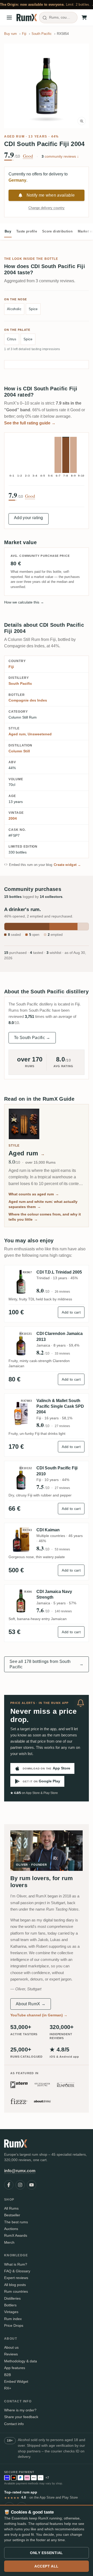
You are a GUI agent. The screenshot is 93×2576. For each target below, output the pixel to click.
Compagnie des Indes (28, 700)
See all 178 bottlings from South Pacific (47, 1664)
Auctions (11, 2229)
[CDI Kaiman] (21, 1540)
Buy (8, 231)
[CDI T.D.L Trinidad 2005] (21, 1282)
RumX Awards (16, 2235)
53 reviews (62, 1549)
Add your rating (29, 518)
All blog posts (15, 2285)
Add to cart (71, 1312)
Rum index (13, 2319)
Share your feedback (21, 2417)
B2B (7, 2375)
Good (28, 156)
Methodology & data (21, 2361)
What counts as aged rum (34, 1194)
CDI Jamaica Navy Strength (54, 1594)
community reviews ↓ (60, 156)
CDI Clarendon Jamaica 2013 (60, 1336)
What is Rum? (16, 2264)
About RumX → (31, 2004)
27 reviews (62, 1426)
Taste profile (27, 231)
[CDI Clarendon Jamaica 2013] (21, 1343)
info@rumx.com (20, 2171)
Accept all (47, 2566)
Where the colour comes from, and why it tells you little (45, 1217)
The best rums (16, 2222)
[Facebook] (9, 2185)
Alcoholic (14, 309)
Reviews (11, 2354)
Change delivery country (47, 208)
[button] (47, 86)
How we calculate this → (24, 602)
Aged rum (14, 136)
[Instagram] (20, 2185)
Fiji (11, 667)
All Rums (11, 2208)
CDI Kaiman (48, 1530)
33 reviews (62, 1354)
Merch (9, 2242)
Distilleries (12, 2298)
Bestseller (12, 2215)
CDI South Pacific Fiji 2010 (57, 1471)
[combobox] (58, 18)
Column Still (19, 751)
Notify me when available (51, 195)
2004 (13, 818)
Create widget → (67, 865)
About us (11, 2347)
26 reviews (62, 1292)
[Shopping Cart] (84, 18)
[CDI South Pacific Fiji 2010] (21, 1478)
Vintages (11, 2312)
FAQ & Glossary (17, 2271)
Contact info (14, 2424)
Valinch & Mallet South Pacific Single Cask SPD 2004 (60, 1406)
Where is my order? (20, 2410)
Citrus (12, 339)
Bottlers (10, 2305)
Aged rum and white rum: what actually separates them (43, 1204)
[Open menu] (9, 18)
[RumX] (27, 18)
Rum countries (16, 2291)
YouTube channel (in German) (39, 2015)
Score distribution (57, 231)
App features (15, 2368)
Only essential (47, 2553)
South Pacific (20, 683)
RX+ (8, 2388)
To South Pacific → (32, 1038)
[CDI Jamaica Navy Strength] (21, 1601)
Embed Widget (16, 2381)
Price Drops (14, 2325)
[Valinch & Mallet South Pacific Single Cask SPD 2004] (21, 1413)
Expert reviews (16, 2278)
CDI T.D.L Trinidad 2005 (59, 1272)
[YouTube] (32, 2185)
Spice (33, 309)
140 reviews (63, 1611)
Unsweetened (40, 734)
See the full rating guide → (30, 423)
